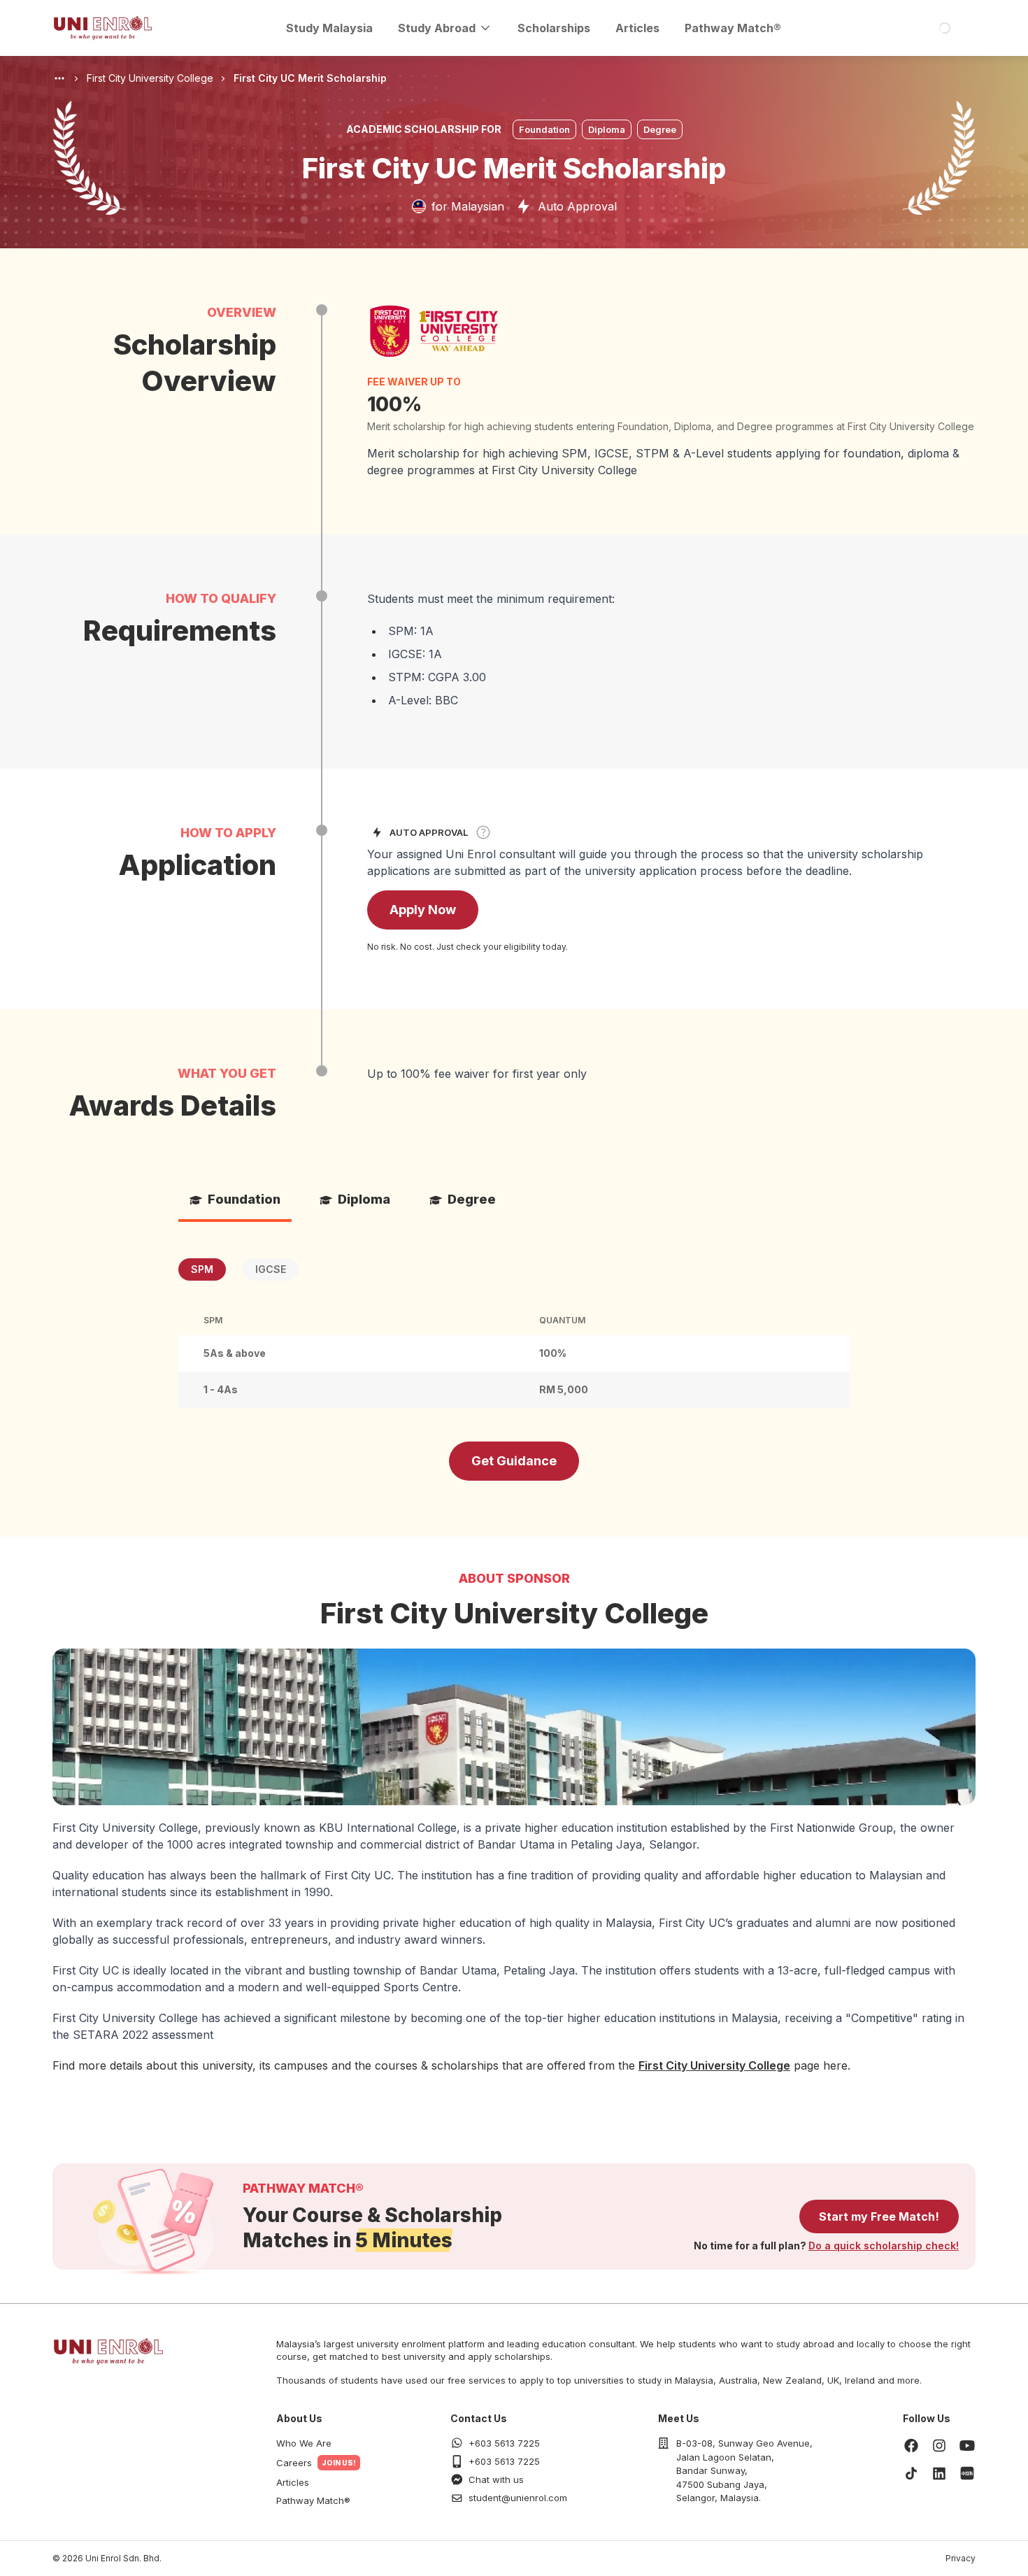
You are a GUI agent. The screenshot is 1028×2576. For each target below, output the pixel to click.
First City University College (714, 2065)
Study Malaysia (329, 28)
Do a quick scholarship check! (884, 2246)
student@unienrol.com (518, 2498)
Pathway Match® (733, 28)
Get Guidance (514, 1461)
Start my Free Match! (879, 2216)
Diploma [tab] (364, 1199)
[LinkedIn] (939, 2473)
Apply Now (423, 910)
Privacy (961, 2558)
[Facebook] (911, 2445)
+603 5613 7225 (504, 2443)
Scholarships (554, 28)
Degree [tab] (472, 1199)
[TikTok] (911, 2473)
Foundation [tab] (244, 1199)
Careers (294, 2463)
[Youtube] (967, 2445)
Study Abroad (437, 28)
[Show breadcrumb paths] (59, 78)
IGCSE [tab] (271, 1269)
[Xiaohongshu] (967, 2473)
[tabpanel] (514, 1333)
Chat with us (496, 2479)
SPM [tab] (202, 1269)
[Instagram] (939, 2445)
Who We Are (304, 2443)
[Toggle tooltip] (483, 832)
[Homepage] (103, 28)
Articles (637, 28)
